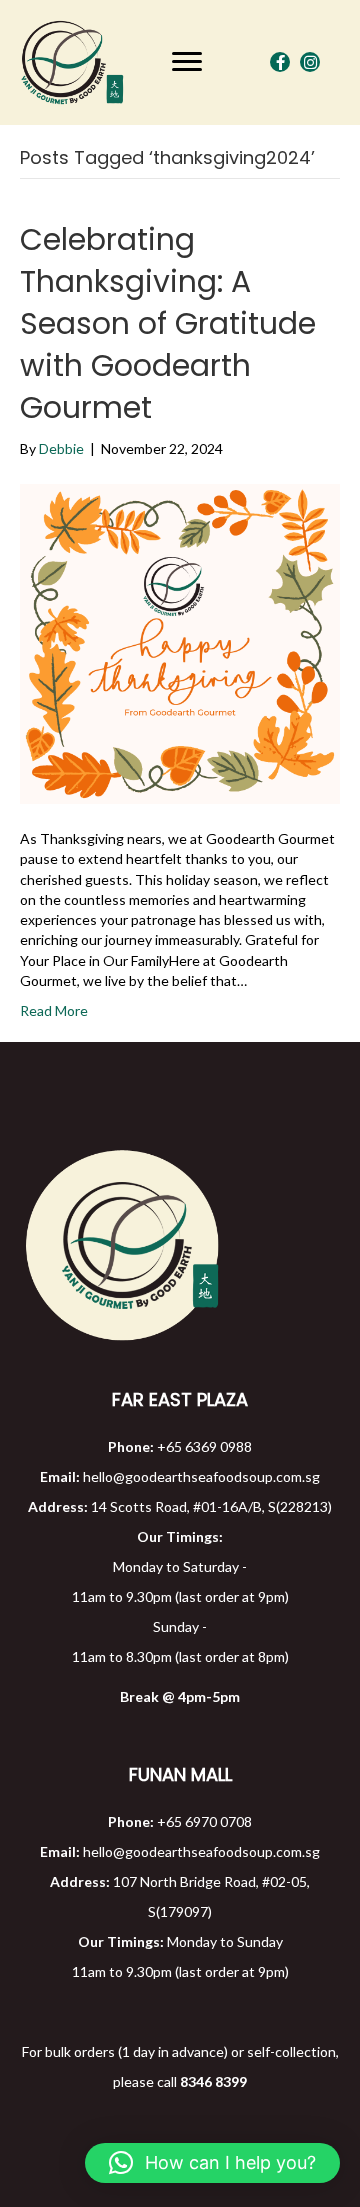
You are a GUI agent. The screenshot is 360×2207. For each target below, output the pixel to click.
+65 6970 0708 (204, 1821)
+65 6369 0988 (204, 1446)
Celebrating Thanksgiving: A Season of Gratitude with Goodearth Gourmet (168, 323)
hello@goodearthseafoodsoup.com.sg (201, 1476)
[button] (187, 62)
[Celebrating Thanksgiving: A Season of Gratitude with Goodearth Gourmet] (180, 642)
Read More (54, 1010)
